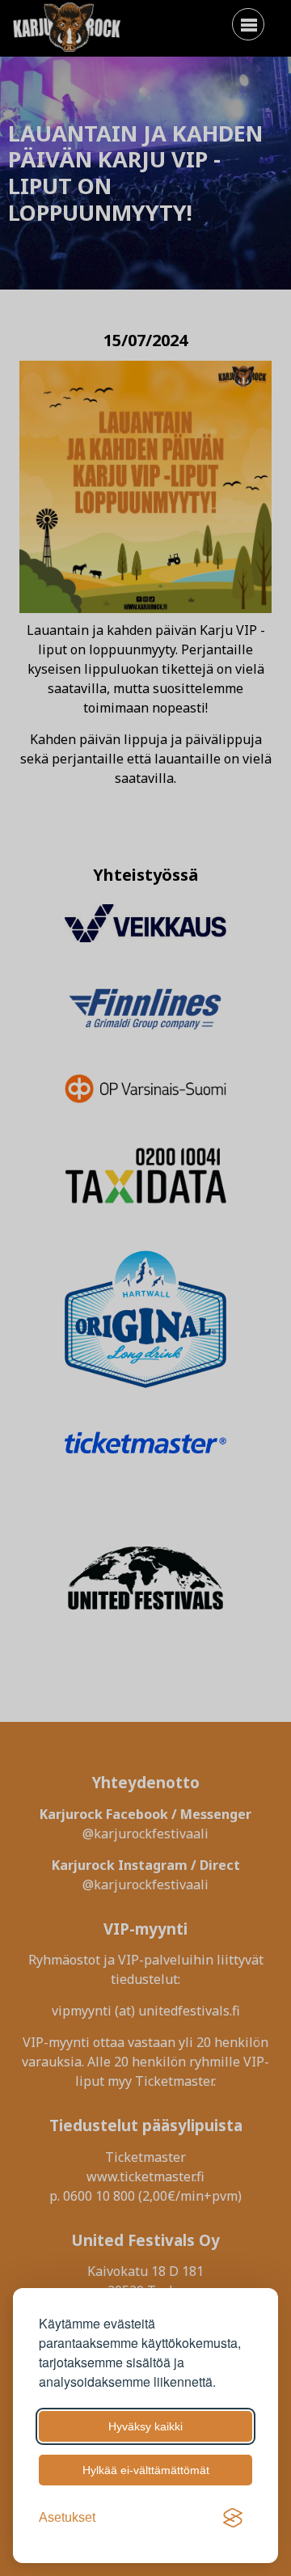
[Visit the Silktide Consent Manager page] (233, 2518)
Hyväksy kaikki (145, 2426)
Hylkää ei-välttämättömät (146, 2470)
